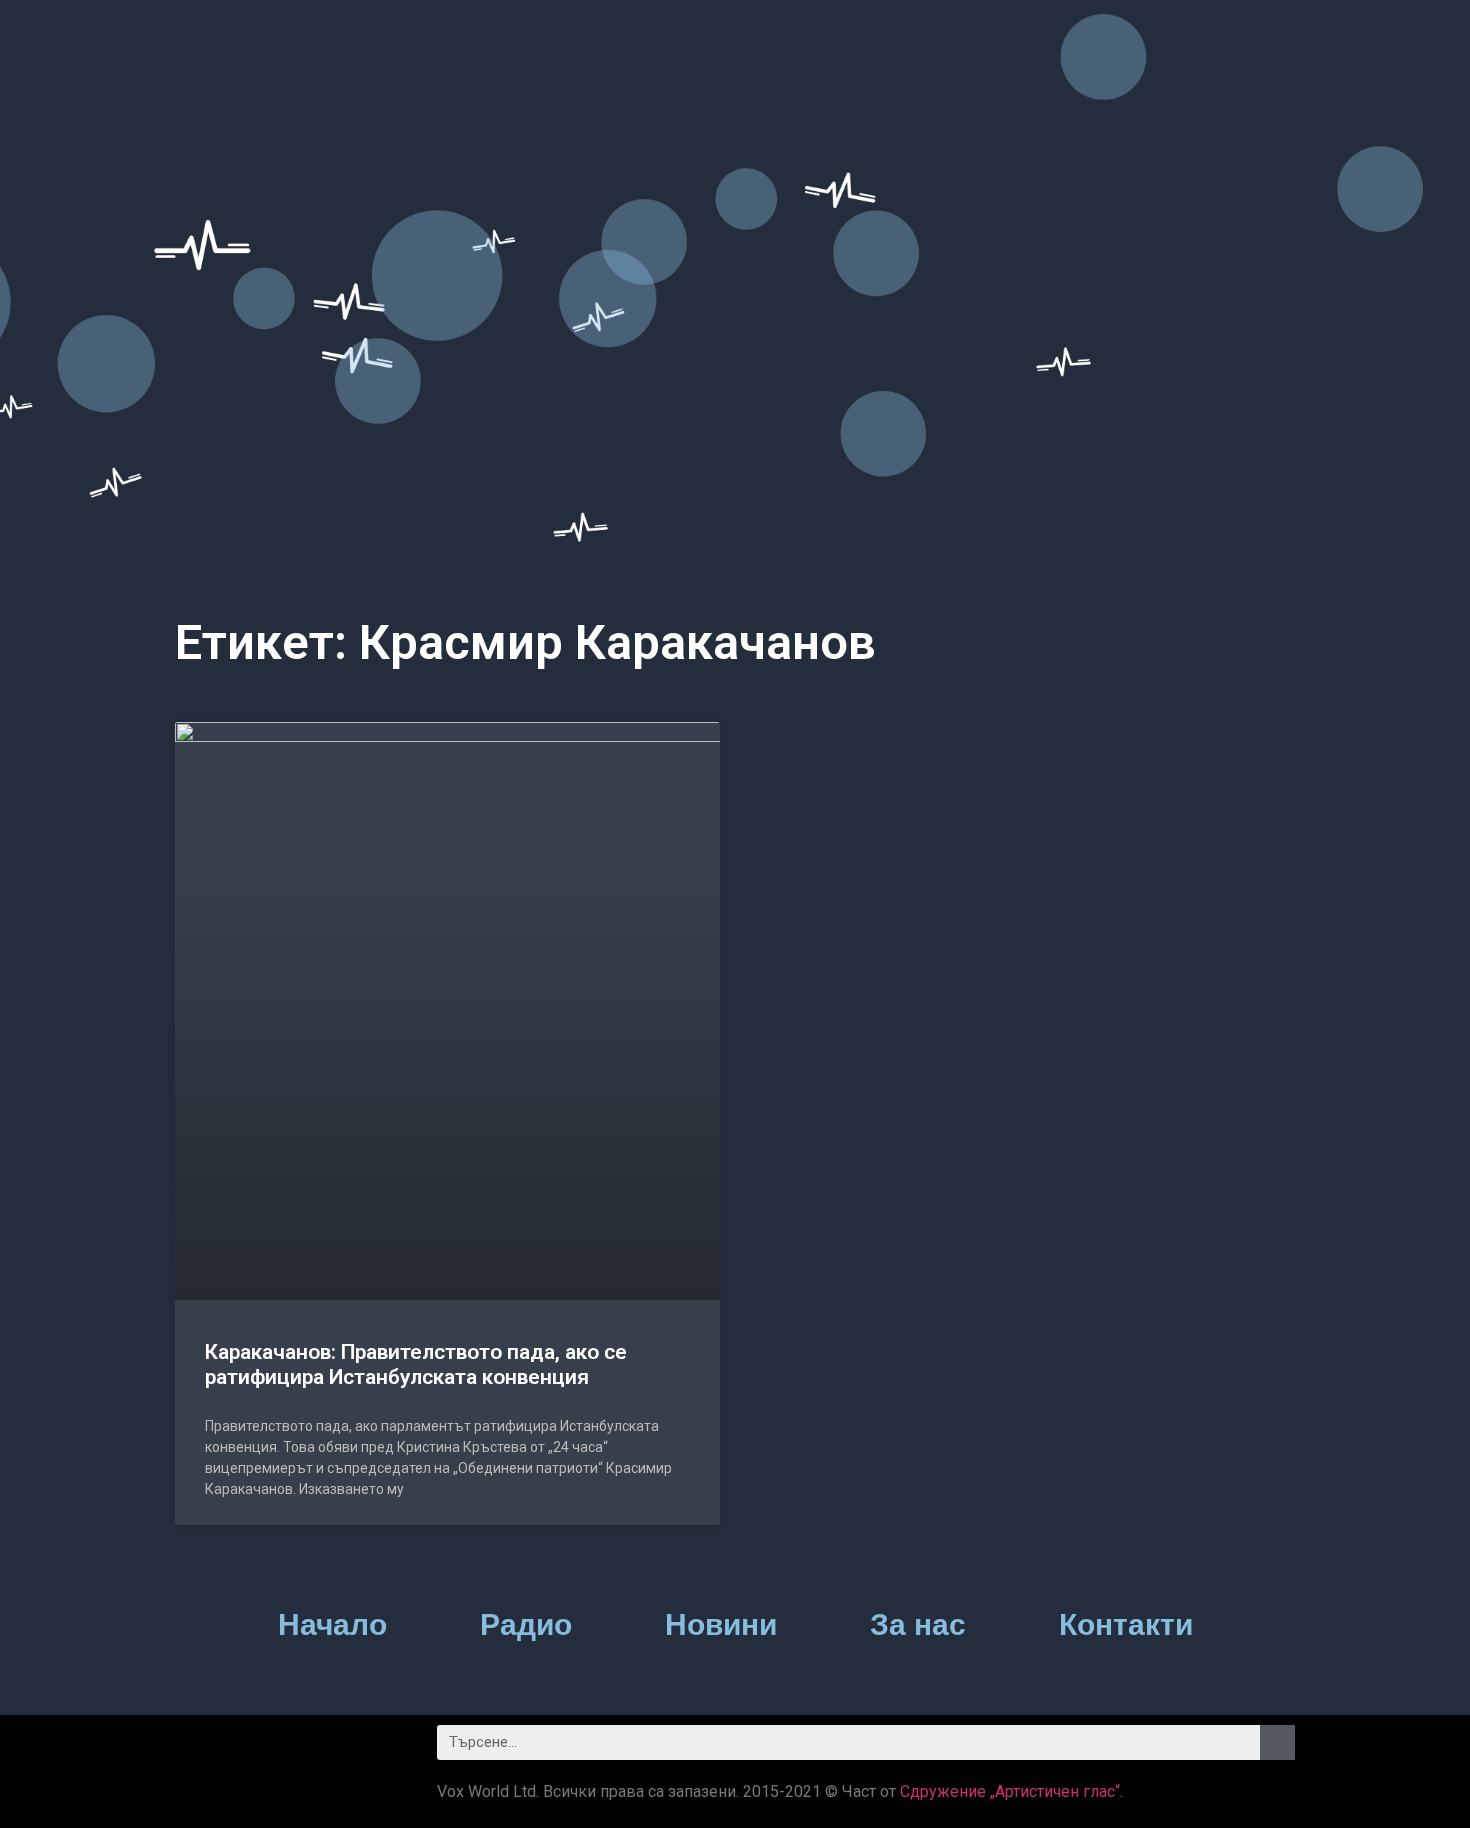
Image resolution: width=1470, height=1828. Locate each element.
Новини (721, 1624)
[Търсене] (1277, 1742)
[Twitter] (255, 1750)
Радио (526, 1624)
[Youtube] (310, 1750)
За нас (918, 1624)
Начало (332, 1624)
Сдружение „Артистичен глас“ (1010, 1791)
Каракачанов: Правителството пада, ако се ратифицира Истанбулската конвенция (416, 1364)
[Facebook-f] (200, 1750)
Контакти (1126, 1624)
